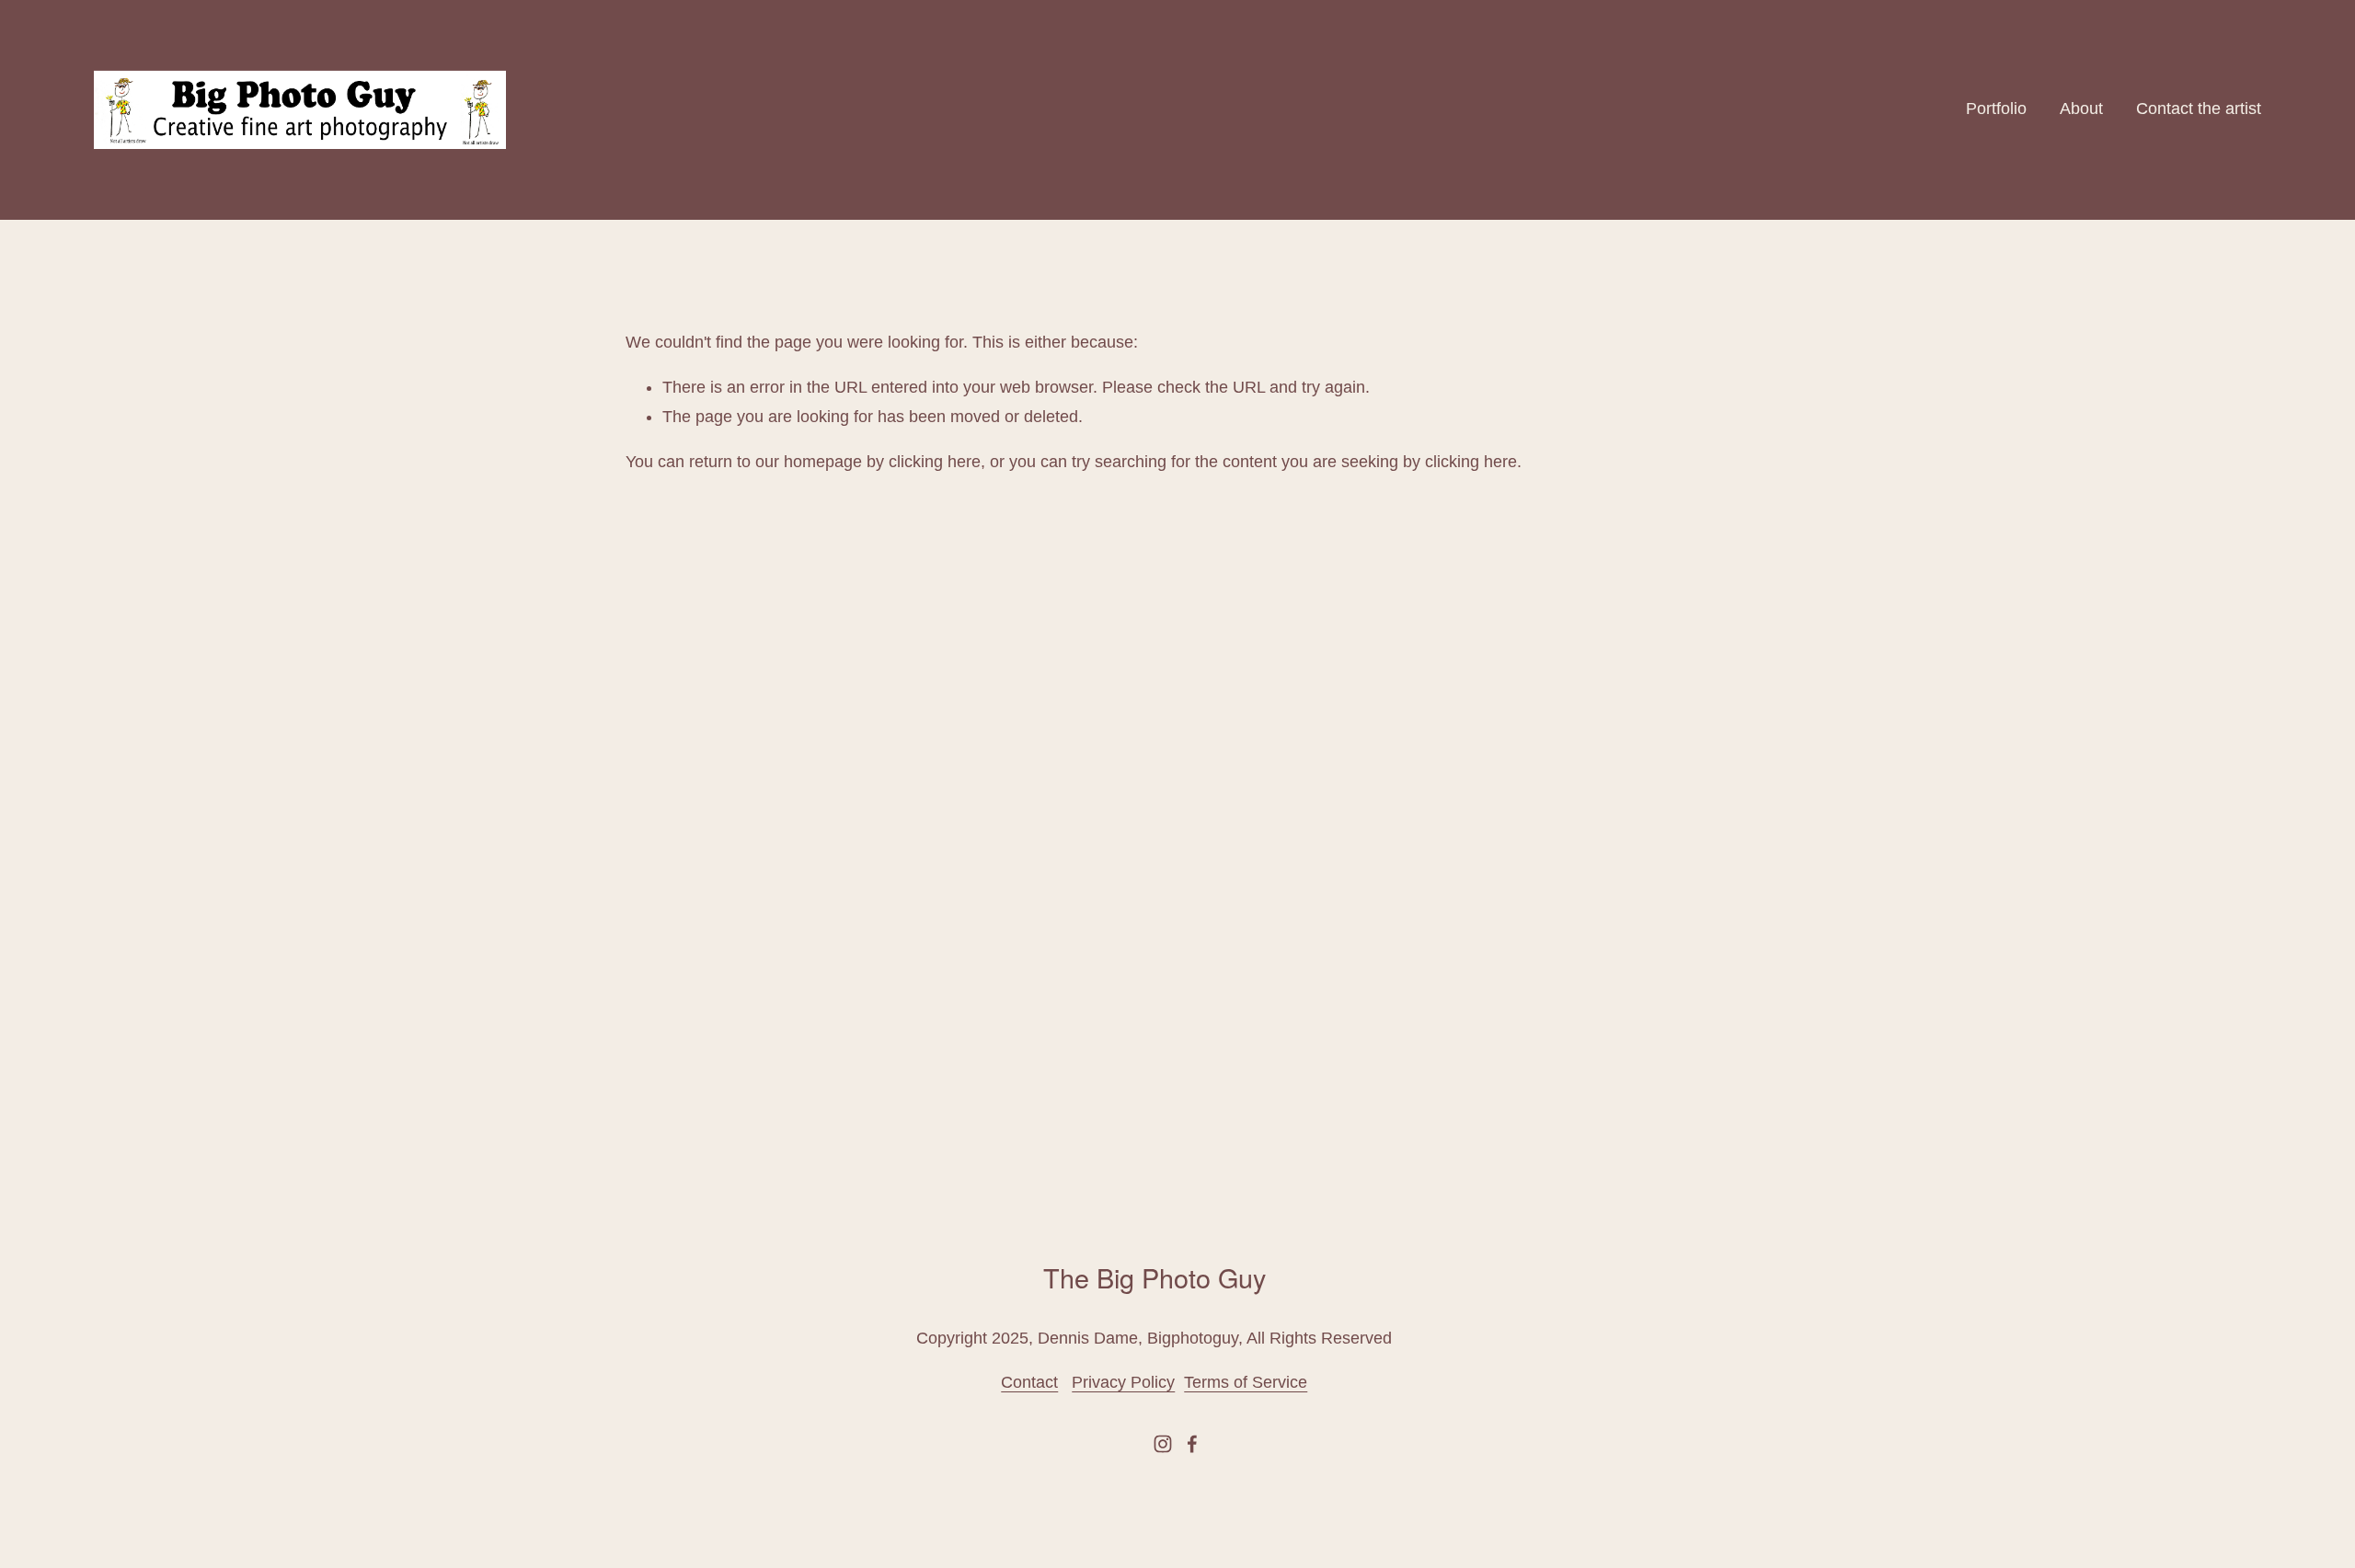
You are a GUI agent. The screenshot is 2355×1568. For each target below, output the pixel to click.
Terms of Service (1246, 1382)
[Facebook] (1192, 1444)
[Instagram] (1163, 1444)
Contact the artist (2199, 109)
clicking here (935, 462)
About (2081, 109)
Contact (1029, 1382)
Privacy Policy (1123, 1382)
